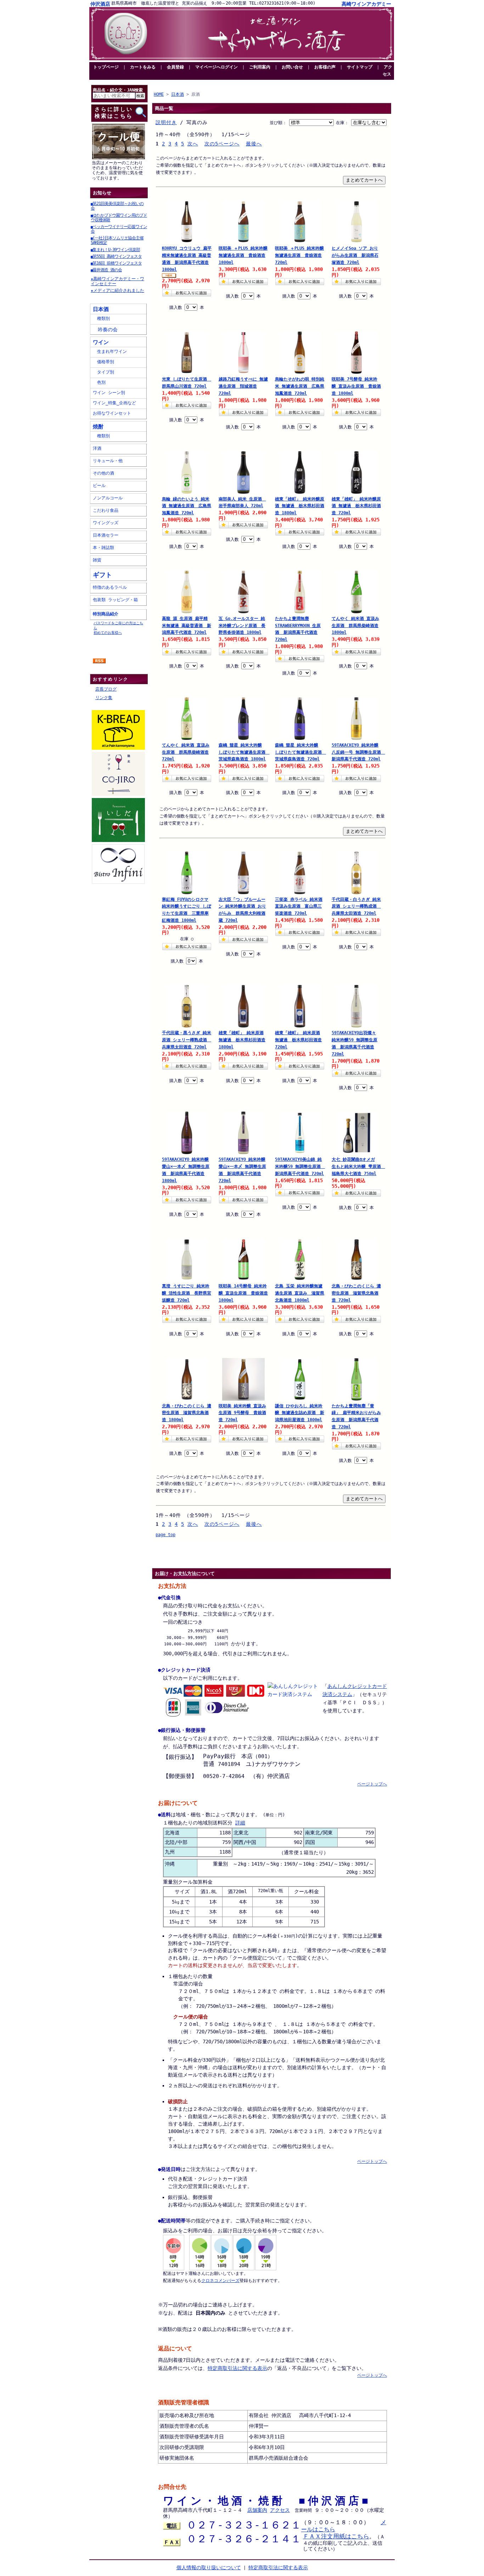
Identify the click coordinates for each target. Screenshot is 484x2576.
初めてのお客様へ (108, 632)
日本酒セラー (106, 535)
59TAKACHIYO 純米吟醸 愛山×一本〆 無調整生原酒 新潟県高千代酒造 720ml (242, 1170)
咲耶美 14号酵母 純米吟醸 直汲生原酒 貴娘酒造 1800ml (243, 1293)
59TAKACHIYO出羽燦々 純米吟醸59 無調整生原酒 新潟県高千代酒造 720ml (354, 1043)
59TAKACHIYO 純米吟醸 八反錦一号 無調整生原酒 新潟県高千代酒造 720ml (356, 752)
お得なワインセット (112, 413)
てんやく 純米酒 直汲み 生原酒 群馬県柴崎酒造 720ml (186, 752)
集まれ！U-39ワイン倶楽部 (115, 250)
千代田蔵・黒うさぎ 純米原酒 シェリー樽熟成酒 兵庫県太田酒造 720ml (187, 1040)
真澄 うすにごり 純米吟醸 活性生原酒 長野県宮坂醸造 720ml (187, 1293)
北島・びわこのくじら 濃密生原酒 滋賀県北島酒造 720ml (356, 1293)
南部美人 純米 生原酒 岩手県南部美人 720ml (242, 503)
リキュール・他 (108, 461)
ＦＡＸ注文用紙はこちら (336, 2536)
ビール (99, 486)
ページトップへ (372, 1784)
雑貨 (97, 560)
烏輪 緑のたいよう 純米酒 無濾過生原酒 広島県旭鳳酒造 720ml (187, 506)
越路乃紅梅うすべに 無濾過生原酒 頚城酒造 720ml (243, 386)
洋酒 (97, 448)
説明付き (166, 122)
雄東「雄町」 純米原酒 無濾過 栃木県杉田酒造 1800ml (242, 1040)
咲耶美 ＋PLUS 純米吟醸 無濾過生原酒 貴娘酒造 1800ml (243, 255)
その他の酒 (103, 473)
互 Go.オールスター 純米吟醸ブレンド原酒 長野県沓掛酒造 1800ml (242, 626)
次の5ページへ (222, 144)
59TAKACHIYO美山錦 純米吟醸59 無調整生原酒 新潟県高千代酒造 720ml (300, 1167)
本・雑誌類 (103, 548)
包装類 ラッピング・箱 (115, 600)
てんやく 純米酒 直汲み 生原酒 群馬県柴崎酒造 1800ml (355, 626)
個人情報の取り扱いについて (209, 2567)
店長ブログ (106, 689)
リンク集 (104, 698)
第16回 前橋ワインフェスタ (116, 263)
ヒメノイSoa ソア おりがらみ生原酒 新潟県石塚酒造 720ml (355, 255)
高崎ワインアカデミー (366, 4)
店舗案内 (257, 2510)
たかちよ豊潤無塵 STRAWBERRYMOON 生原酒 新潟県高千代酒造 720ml (298, 629)
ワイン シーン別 (109, 393)
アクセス (387, 71)
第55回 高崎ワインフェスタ (116, 256)
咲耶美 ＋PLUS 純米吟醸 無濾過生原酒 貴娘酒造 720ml (299, 255)
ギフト (102, 575)
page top (165, 1535)
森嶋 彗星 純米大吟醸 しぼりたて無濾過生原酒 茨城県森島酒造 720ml (300, 752)
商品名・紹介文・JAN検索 (118, 90)
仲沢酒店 (100, 4)
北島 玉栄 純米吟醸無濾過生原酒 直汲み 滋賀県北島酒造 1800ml (300, 1293)
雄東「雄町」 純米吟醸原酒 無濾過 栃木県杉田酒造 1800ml (300, 506)
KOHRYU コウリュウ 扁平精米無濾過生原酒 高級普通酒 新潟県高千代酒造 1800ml (187, 259)
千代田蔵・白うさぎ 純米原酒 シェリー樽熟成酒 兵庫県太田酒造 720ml (356, 907)
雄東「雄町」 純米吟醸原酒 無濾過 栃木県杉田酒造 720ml (356, 506)
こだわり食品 (106, 510)
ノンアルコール (108, 498)
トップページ (106, 67)
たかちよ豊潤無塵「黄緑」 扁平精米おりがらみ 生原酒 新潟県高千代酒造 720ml (356, 1416)
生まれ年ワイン (110, 351)
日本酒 (101, 309)
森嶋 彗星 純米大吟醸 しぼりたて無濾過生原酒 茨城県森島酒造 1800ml (243, 752)
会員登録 (175, 67)
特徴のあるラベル (110, 587)
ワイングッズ (106, 523)
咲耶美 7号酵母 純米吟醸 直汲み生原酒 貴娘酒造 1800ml (356, 386)
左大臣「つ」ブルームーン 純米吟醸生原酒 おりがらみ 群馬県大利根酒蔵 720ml (242, 910)
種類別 (101, 318)
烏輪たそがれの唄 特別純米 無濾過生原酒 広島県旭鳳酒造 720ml (300, 386)
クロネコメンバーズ (220, 2281)
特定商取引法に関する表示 (237, 2368)
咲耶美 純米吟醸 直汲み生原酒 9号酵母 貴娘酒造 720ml (242, 1413)
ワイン (101, 342)
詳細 (240, 1823)
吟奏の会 (105, 329)
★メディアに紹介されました (117, 290)
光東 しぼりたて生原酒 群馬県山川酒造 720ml (187, 383)
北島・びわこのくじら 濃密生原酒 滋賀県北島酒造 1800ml (187, 1413)
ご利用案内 (260, 67)
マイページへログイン (216, 67)
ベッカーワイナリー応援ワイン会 (119, 229)
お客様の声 (325, 67)
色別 (99, 382)
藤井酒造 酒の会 (106, 270)
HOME (159, 94)
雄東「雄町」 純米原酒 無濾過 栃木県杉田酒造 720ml (298, 1040)
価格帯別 (103, 362)
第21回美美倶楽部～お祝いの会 (117, 206)
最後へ (254, 144)
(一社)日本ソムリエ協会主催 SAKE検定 (117, 240)
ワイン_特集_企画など (114, 403)
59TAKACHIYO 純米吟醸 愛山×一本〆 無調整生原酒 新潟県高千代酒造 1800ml (186, 1170)
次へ (193, 144)
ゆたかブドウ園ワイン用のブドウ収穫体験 (119, 218)
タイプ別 (103, 372)
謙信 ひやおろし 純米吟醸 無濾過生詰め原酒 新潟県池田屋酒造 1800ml (300, 1413)
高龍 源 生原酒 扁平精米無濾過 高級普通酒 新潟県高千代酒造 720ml (187, 626)
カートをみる (143, 67)
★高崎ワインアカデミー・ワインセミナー (117, 281)
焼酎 (98, 426)
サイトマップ (360, 67)
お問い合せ (292, 67)
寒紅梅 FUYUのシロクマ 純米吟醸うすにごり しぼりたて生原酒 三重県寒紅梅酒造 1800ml (187, 910)
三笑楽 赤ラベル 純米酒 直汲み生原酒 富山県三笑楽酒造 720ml (299, 907)
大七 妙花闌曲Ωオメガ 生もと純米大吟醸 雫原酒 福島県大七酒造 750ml (356, 1167)
